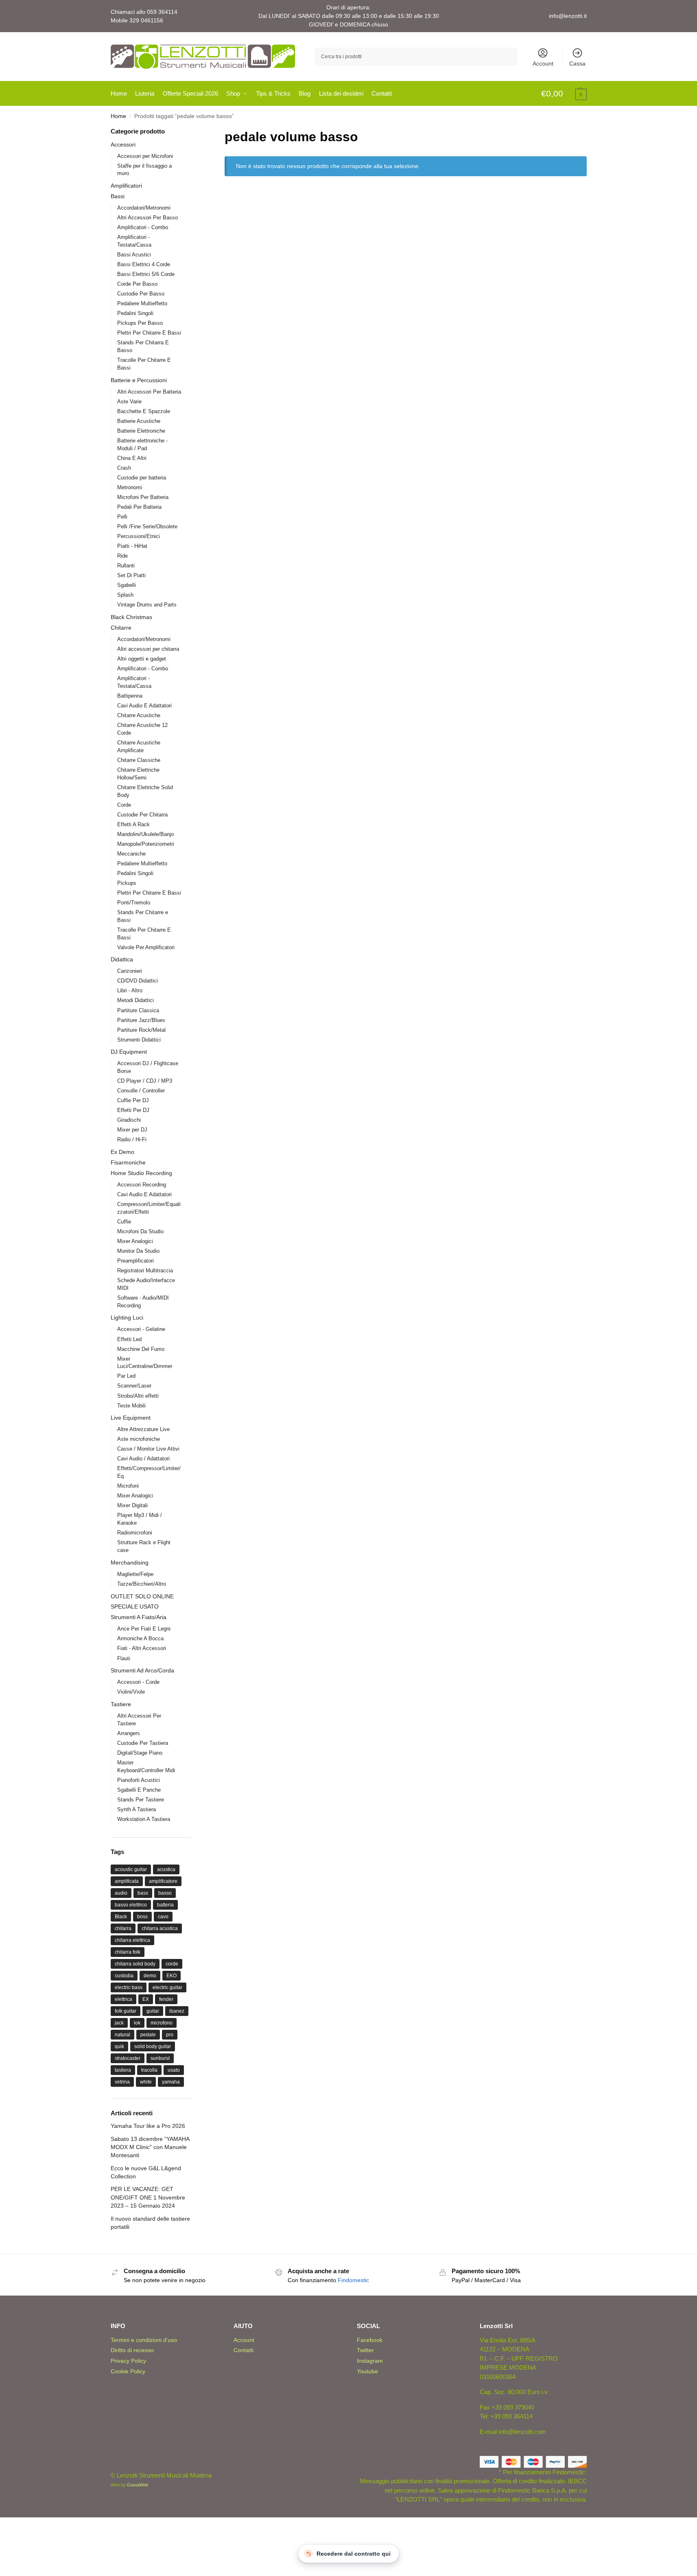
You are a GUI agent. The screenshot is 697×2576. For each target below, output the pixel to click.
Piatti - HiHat (132, 546)
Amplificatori (126, 186)
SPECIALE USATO (135, 1606)
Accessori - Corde (138, 1682)
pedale (148, 2035)
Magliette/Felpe (135, 1574)
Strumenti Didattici (139, 1040)
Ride (122, 556)
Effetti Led (129, 1339)
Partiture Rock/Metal (141, 1030)
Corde (124, 805)
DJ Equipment (129, 1052)
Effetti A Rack (133, 824)
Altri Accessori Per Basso (147, 218)
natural (122, 2035)
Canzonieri (130, 971)
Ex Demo (122, 1152)
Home (118, 116)
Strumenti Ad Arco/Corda (142, 1670)
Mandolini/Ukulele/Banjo (145, 834)
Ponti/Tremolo (134, 903)
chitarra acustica (160, 1928)
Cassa (577, 63)
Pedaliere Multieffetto (142, 303)
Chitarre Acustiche (139, 715)
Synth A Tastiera (137, 1809)
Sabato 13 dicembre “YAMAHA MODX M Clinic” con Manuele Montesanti (150, 2147)
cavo (163, 1917)
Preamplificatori (135, 1261)
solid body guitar (153, 2046)
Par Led (126, 1376)
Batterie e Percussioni (139, 380)
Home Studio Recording (141, 1173)
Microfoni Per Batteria (143, 497)
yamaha (171, 2082)
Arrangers (129, 1733)
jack (119, 2023)
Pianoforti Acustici (139, 1780)
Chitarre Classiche (139, 760)
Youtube (367, 2371)
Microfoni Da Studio (140, 1231)
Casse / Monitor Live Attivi (148, 1449)
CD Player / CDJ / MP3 (145, 1081)
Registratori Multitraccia (145, 1270)
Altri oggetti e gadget (142, 659)
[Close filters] (194, 132)
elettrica (123, 1999)
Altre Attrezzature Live (143, 1429)
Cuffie (124, 1222)
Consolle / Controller (141, 1091)
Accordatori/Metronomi (144, 208)
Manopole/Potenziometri (146, 844)
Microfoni (128, 1486)
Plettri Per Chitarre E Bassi (149, 333)
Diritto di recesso (132, 2350)
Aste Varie (129, 402)
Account (543, 63)
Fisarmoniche (128, 1162)
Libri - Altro (130, 990)
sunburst (160, 2058)
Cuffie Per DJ (133, 1100)
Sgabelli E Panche (139, 1790)
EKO (172, 1976)
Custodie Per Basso (141, 294)
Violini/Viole (131, 1692)
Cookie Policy (128, 2371)
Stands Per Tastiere (141, 1800)
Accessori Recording (142, 1185)
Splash (125, 595)
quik (119, 2046)
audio (121, 1893)
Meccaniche (131, 854)
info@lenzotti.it (568, 16)
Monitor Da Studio (138, 1251)
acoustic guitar (131, 1869)
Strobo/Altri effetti (138, 1396)
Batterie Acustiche (139, 421)
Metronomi (130, 487)
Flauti (124, 1658)
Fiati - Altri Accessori (142, 1648)
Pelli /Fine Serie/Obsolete (147, 526)
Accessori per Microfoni (145, 156)
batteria (165, 1905)
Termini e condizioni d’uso (144, 2340)
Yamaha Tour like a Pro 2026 (148, 2126)
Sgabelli (127, 585)
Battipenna (130, 696)
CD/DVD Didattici (138, 981)
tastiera (123, 2070)
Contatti (244, 2350)
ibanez (177, 2011)
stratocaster (128, 2058)
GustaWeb (138, 2485)
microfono (162, 2023)
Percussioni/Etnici (139, 536)
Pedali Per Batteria (139, 507)
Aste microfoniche (139, 1439)
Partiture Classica (138, 1010)
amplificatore (163, 1881)
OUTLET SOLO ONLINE (142, 1596)
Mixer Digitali (132, 1505)
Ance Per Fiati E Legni (144, 1629)
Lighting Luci (127, 1318)
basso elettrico (131, 1905)
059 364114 (162, 12)
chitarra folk (128, 1952)
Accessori (123, 144)
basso (165, 1893)
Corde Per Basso (137, 284)
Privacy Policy (128, 2361)
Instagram (370, 2361)
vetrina (122, 2082)
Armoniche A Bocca (140, 1638)
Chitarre (121, 628)
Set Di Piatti (131, 575)
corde (172, 1964)
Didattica (122, 959)
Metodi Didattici (135, 1000)
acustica (166, 1869)
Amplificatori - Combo (143, 227)
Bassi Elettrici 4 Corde (144, 264)
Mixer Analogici (135, 1241)
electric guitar (167, 1987)
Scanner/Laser (134, 1386)
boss (142, 1917)
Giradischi (129, 1120)
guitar (153, 2011)
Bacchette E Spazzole (144, 411)
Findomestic (353, 2280)
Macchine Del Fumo (141, 1349)
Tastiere (121, 1704)
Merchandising (130, 1563)
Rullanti (126, 566)
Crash (124, 468)
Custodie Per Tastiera (143, 1743)
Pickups (127, 883)
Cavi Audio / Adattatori (143, 1459)
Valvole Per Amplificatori (146, 947)
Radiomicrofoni (135, 1533)
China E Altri (132, 458)
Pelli (122, 517)
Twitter (365, 2350)
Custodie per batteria (142, 478)
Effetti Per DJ (133, 1110)
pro (170, 2035)
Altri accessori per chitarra (148, 649)
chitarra (123, 1928)
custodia (124, 1976)
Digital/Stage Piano (140, 1753)
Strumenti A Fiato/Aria (139, 1617)
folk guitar (126, 2011)
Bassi (118, 196)
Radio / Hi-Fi (132, 1139)
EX (146, 1999)
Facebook (370, 2340)
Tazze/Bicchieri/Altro (142, 1584)
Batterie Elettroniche (141, 431)
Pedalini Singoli (135, 313)
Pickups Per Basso (140, 323)
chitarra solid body (135, 1964)
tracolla (149, 2070)
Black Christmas (131, 617)
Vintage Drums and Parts (147, 605)
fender (166, 1999)
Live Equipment (131, 1418)
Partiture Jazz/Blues (141, 1020)
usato (174, 2070)
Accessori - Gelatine (141, 1329)
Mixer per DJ (132, 1130)
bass (143, 1893)
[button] (564, 94)
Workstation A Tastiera (144, 1819)
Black (121, 1917)
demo (150, 1976)
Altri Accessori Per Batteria (149, 392)
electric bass (129, 1987)
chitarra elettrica (132, 1940)
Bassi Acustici (134, 255)
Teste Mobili (131, 1406)
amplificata (127, 1881)
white (146, 2082)
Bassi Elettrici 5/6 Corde (146, 274)
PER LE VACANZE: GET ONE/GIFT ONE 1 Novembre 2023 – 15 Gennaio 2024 (148, 2197)
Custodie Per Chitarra (142, 815)
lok (137, 2023)
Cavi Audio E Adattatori (144, 706)
